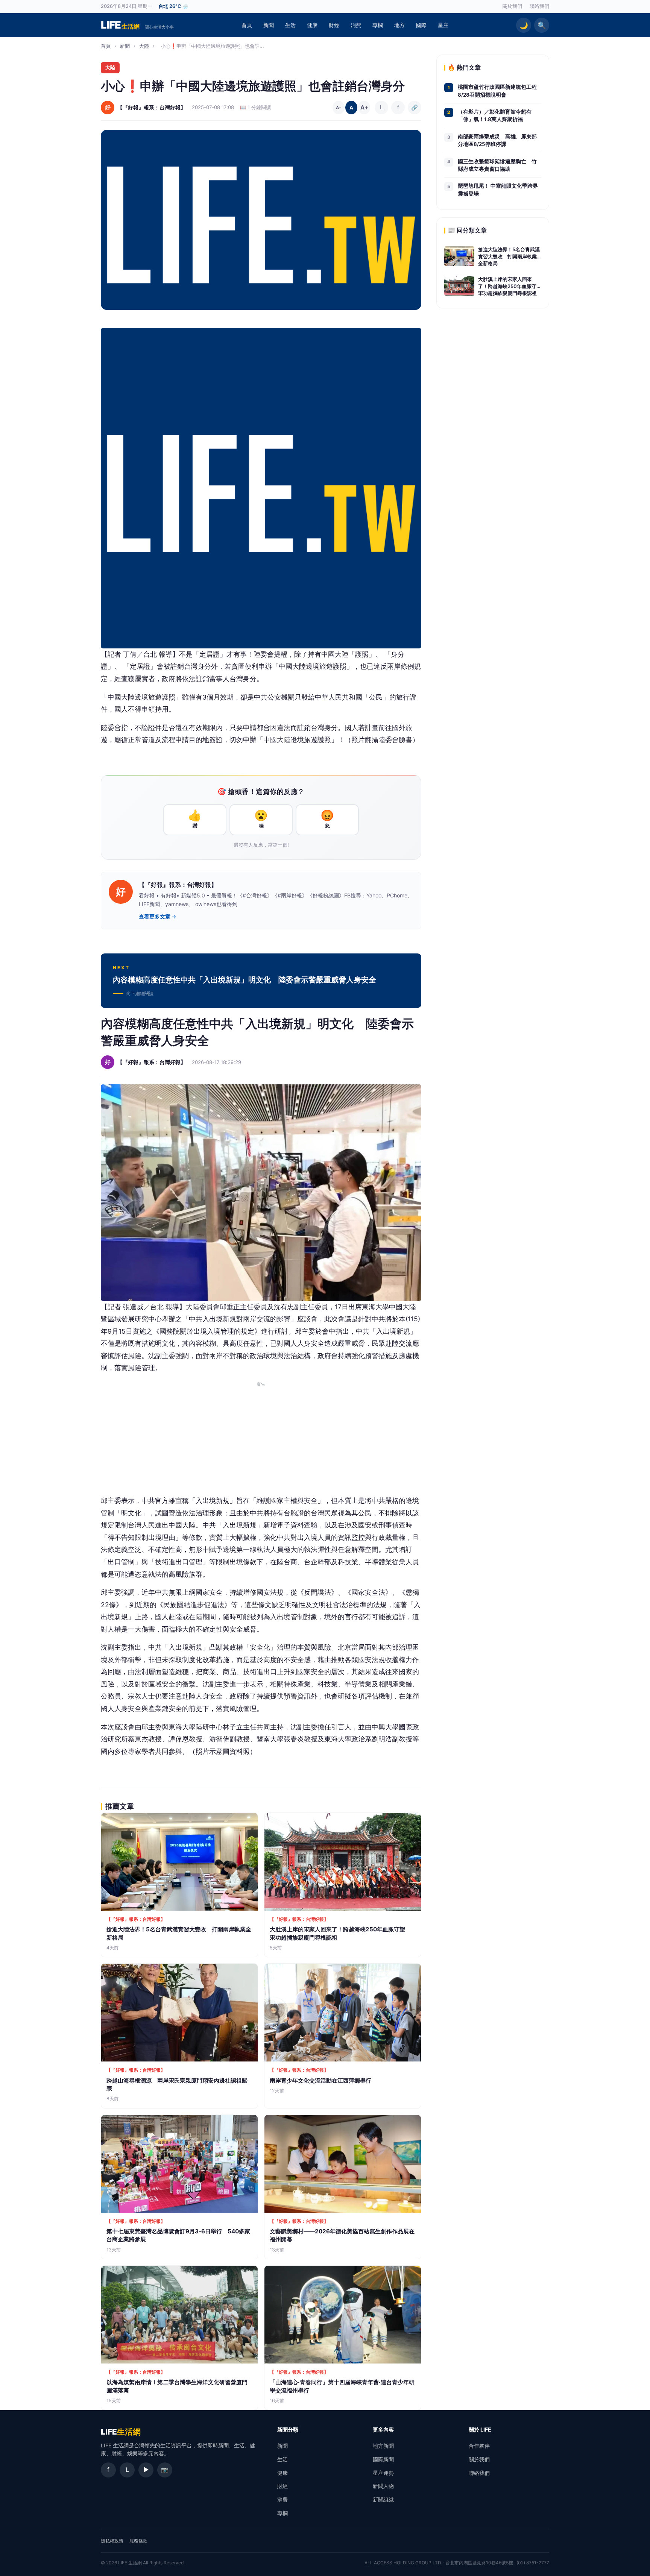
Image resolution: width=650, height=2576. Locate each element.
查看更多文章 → (158, 917)
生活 (290, 25)
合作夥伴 (479, 2446)
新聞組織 (383, 2499)
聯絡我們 (539, 6)
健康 (312, 25)
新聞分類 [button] (288, 2430)
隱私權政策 (112, 2541)
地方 (399, 25)
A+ (364, 107)
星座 (443, 25)
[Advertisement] (261, 1442)
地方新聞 (383, 2446)
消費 (356, 25)
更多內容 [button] (383, 2430)
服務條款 (138, 2541)
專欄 (378, 25)
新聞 (269, 25)
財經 (334, 25)
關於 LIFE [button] (480, 2430)
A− (339, 108)
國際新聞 (383, 2459)
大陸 (144, 46)
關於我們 (512, 6)
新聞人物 (383, 2486)
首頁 (247, 25)
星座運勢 (383, 2473)
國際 (421, 25)
